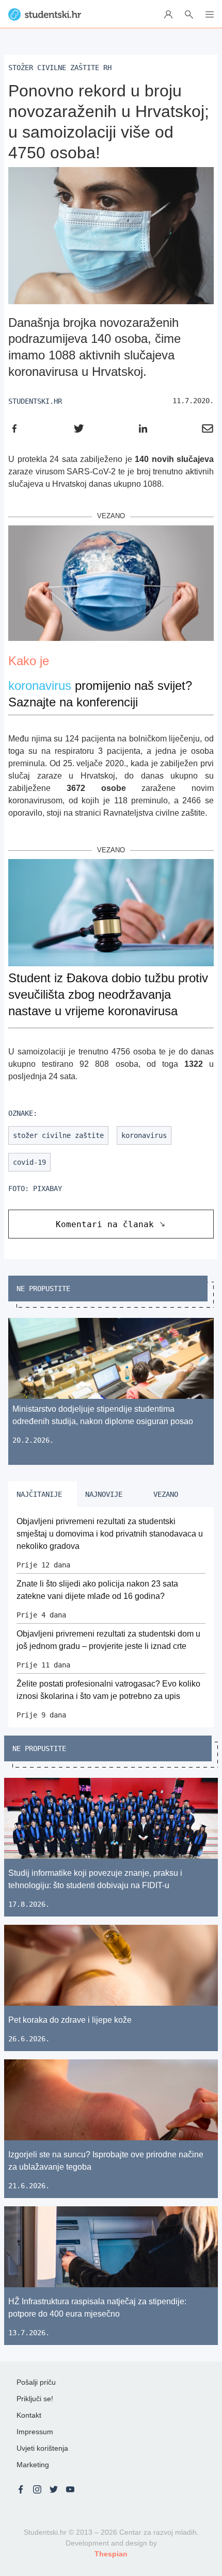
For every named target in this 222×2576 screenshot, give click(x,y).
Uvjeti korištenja (42, 2448)
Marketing (33, 2465)
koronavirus (40, 686)
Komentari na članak (105, 1224)
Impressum (35, 2432)
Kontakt (29, 2415)
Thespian (111, 2554)
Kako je (29, 661)
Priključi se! (35, 2399)
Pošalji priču (36, 2382)
